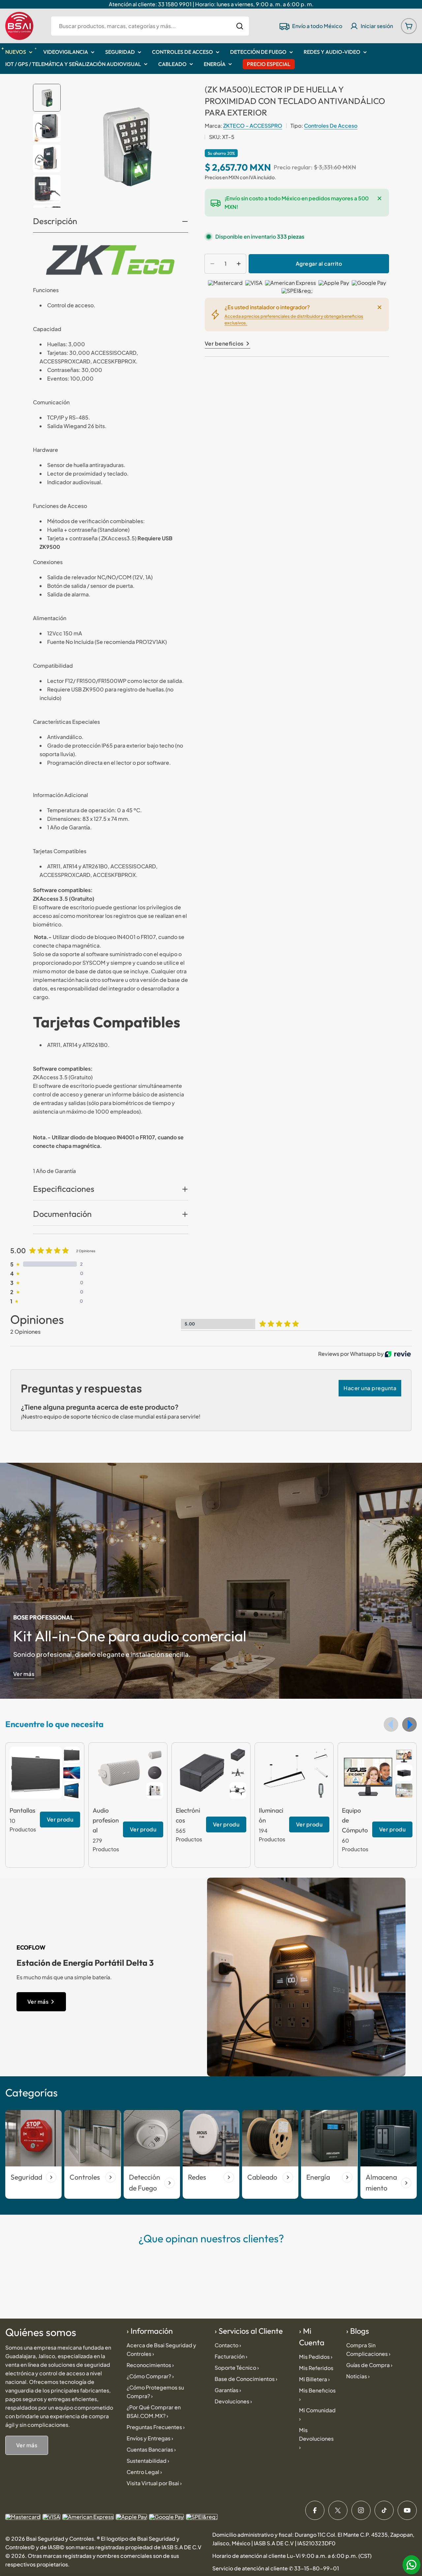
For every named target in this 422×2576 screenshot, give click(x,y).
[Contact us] (411, 2565)
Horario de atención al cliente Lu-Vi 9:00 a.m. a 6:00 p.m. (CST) (292, 2556)
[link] (72, 1755)
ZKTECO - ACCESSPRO (253, 126)
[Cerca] (379, 198)
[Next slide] (409, 1724)
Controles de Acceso (331, 126)
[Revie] (398, 1354)
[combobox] (150, 26)
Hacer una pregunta (370, 1388)
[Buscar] (240, 26)
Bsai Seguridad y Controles (60, 2539)
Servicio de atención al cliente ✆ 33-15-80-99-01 (276, 2568)
